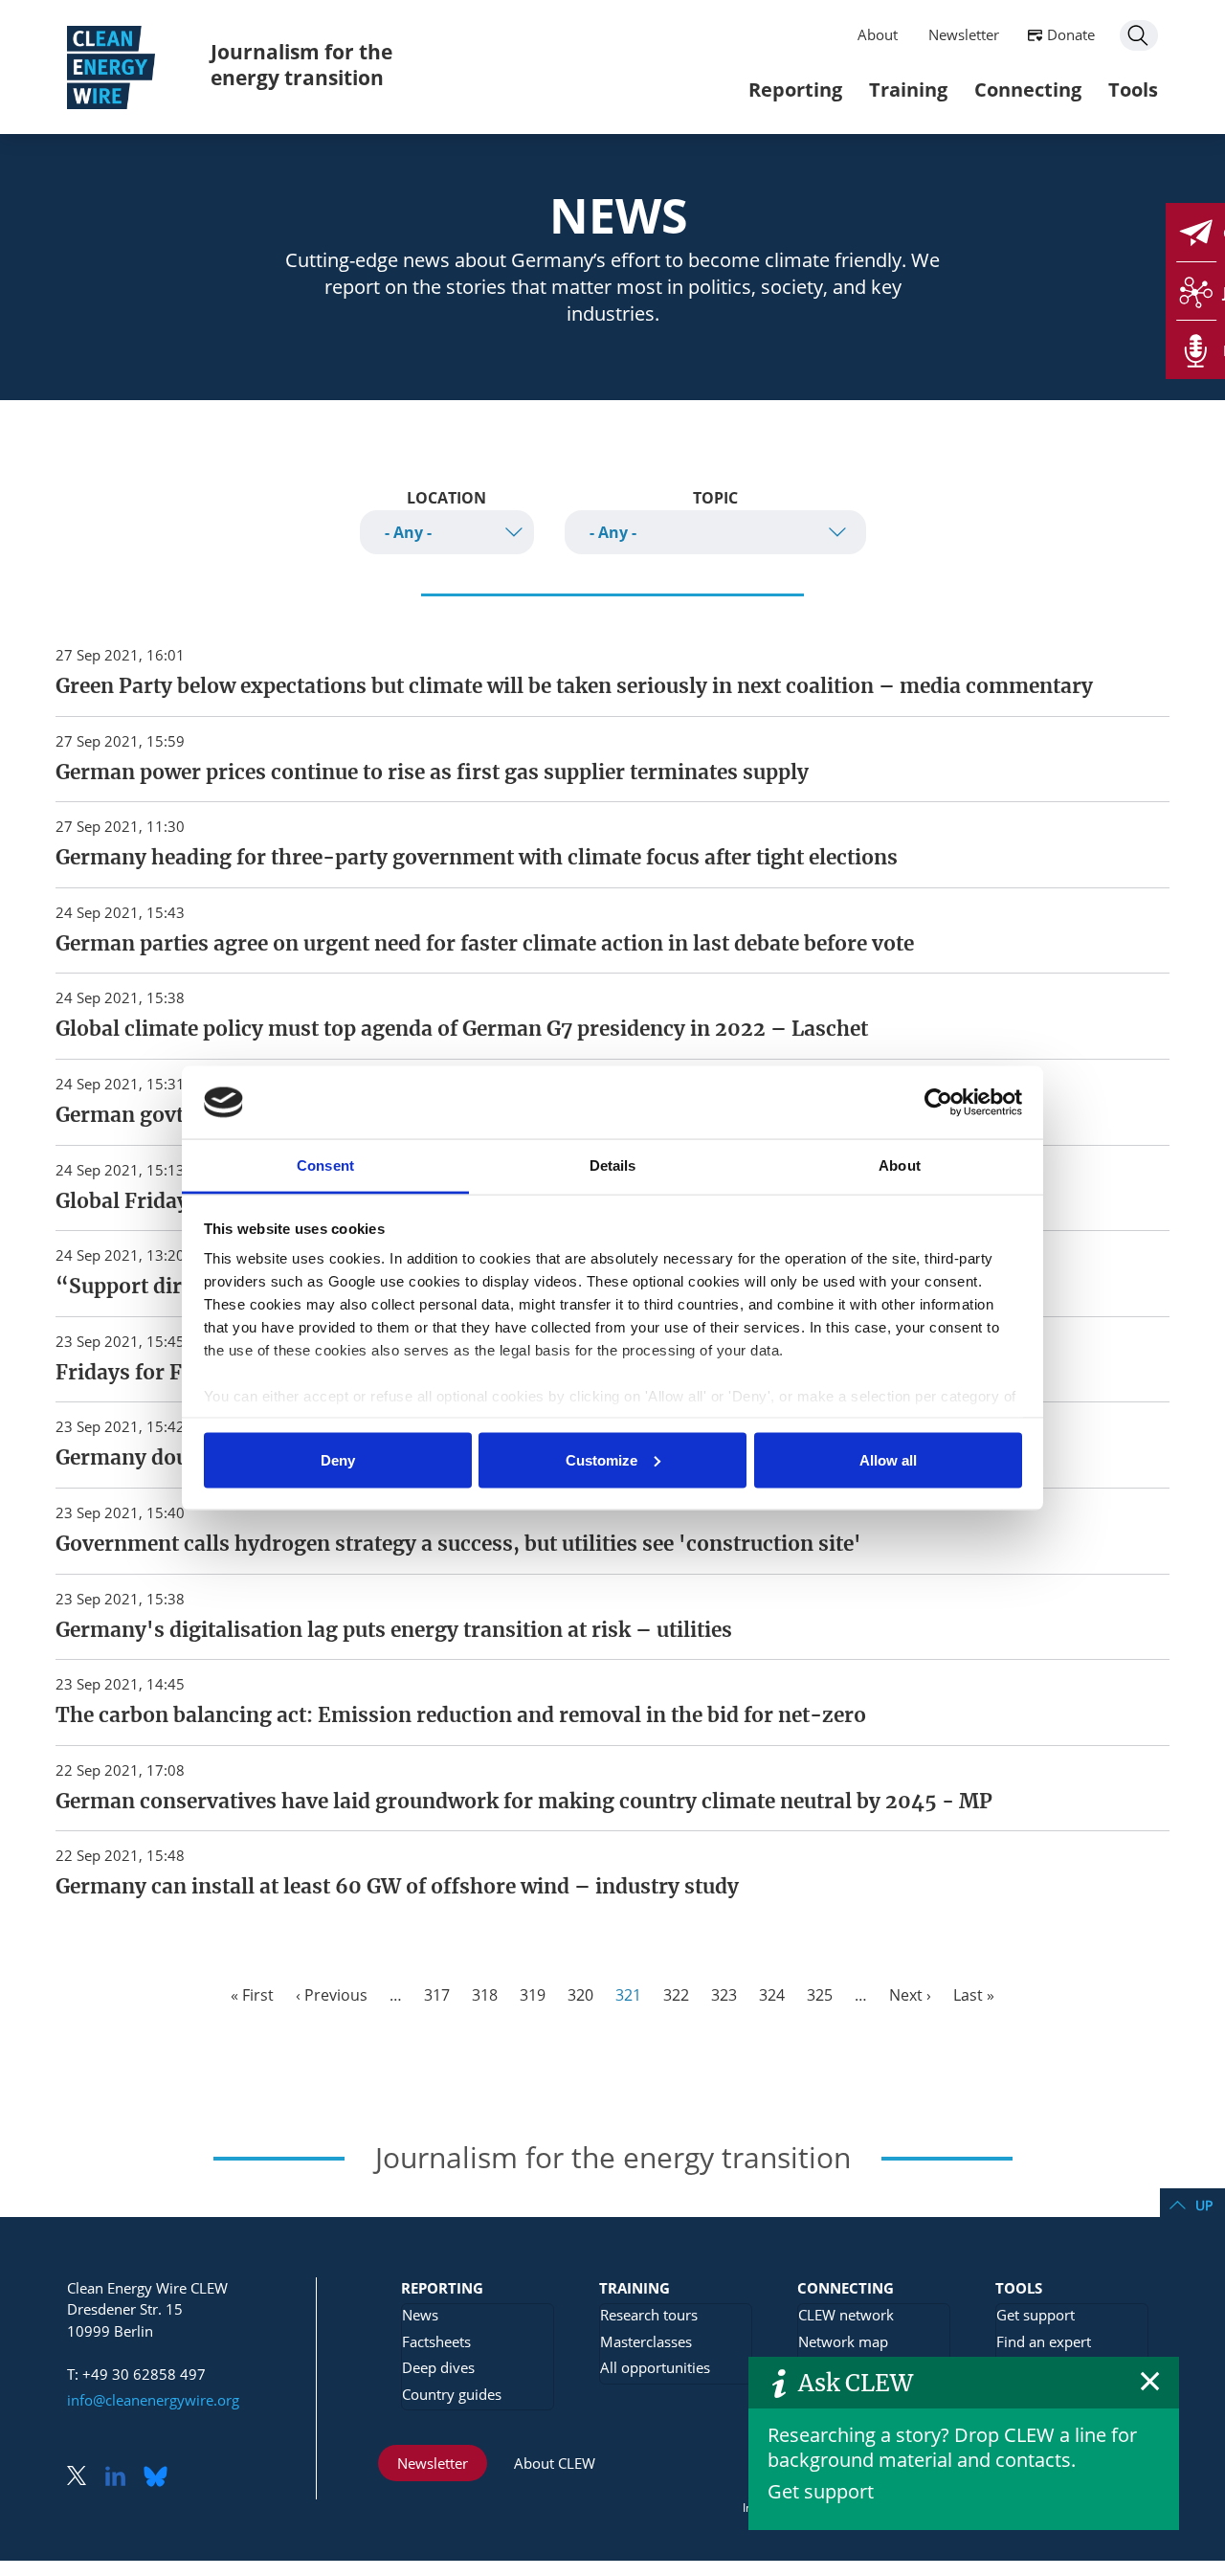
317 (437, 1995)
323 (724, 1995)
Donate (1071, 34)
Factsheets (436, 2341)
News (420, 2315)
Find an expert (1044, 2341)
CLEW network (846, 2315)
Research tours (649, 2315)
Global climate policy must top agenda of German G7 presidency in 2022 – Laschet (462, 1029)
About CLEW (555, 2463)
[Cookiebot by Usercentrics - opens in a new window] (938, 1102)
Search (1139, 35)
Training (908, 90)
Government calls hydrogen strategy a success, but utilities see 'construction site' (458, 1544)
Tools (1133, 90)
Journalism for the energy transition (301, 65)
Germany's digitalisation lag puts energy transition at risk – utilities (394, 1630)
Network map (843, 2341)
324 (772, 1995)
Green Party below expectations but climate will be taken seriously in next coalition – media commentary (574, 686)
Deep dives (438, 2367)
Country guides (452, 2394)
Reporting (795, 90)
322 (676, 1995)
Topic (715, 498)
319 (533, 1995)
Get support (821, 2491)
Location (446, 498)
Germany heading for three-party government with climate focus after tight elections (477, 858)
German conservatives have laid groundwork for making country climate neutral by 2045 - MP (524, 1802)
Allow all (888, 1459)
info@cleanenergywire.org (153, 2400)
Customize (601, 1459)
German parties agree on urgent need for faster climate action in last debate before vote (485, 944)
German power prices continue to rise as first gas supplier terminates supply (432, 773)
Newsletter (964, 34)
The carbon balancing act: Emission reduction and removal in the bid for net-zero (461, 1715)
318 (485, 1995)
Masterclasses (646, 2341)
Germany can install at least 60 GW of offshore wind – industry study (397, 1887)
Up (1204, 2205)
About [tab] (900, 1165)
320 (580, 1995)
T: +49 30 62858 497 (136, 2374)
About (878, 34)
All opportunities (655, 2367)
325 (820, 1995)
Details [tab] (613, 1165)
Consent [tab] (325, 1165)
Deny (338, 1459)
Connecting (1028, 90)
